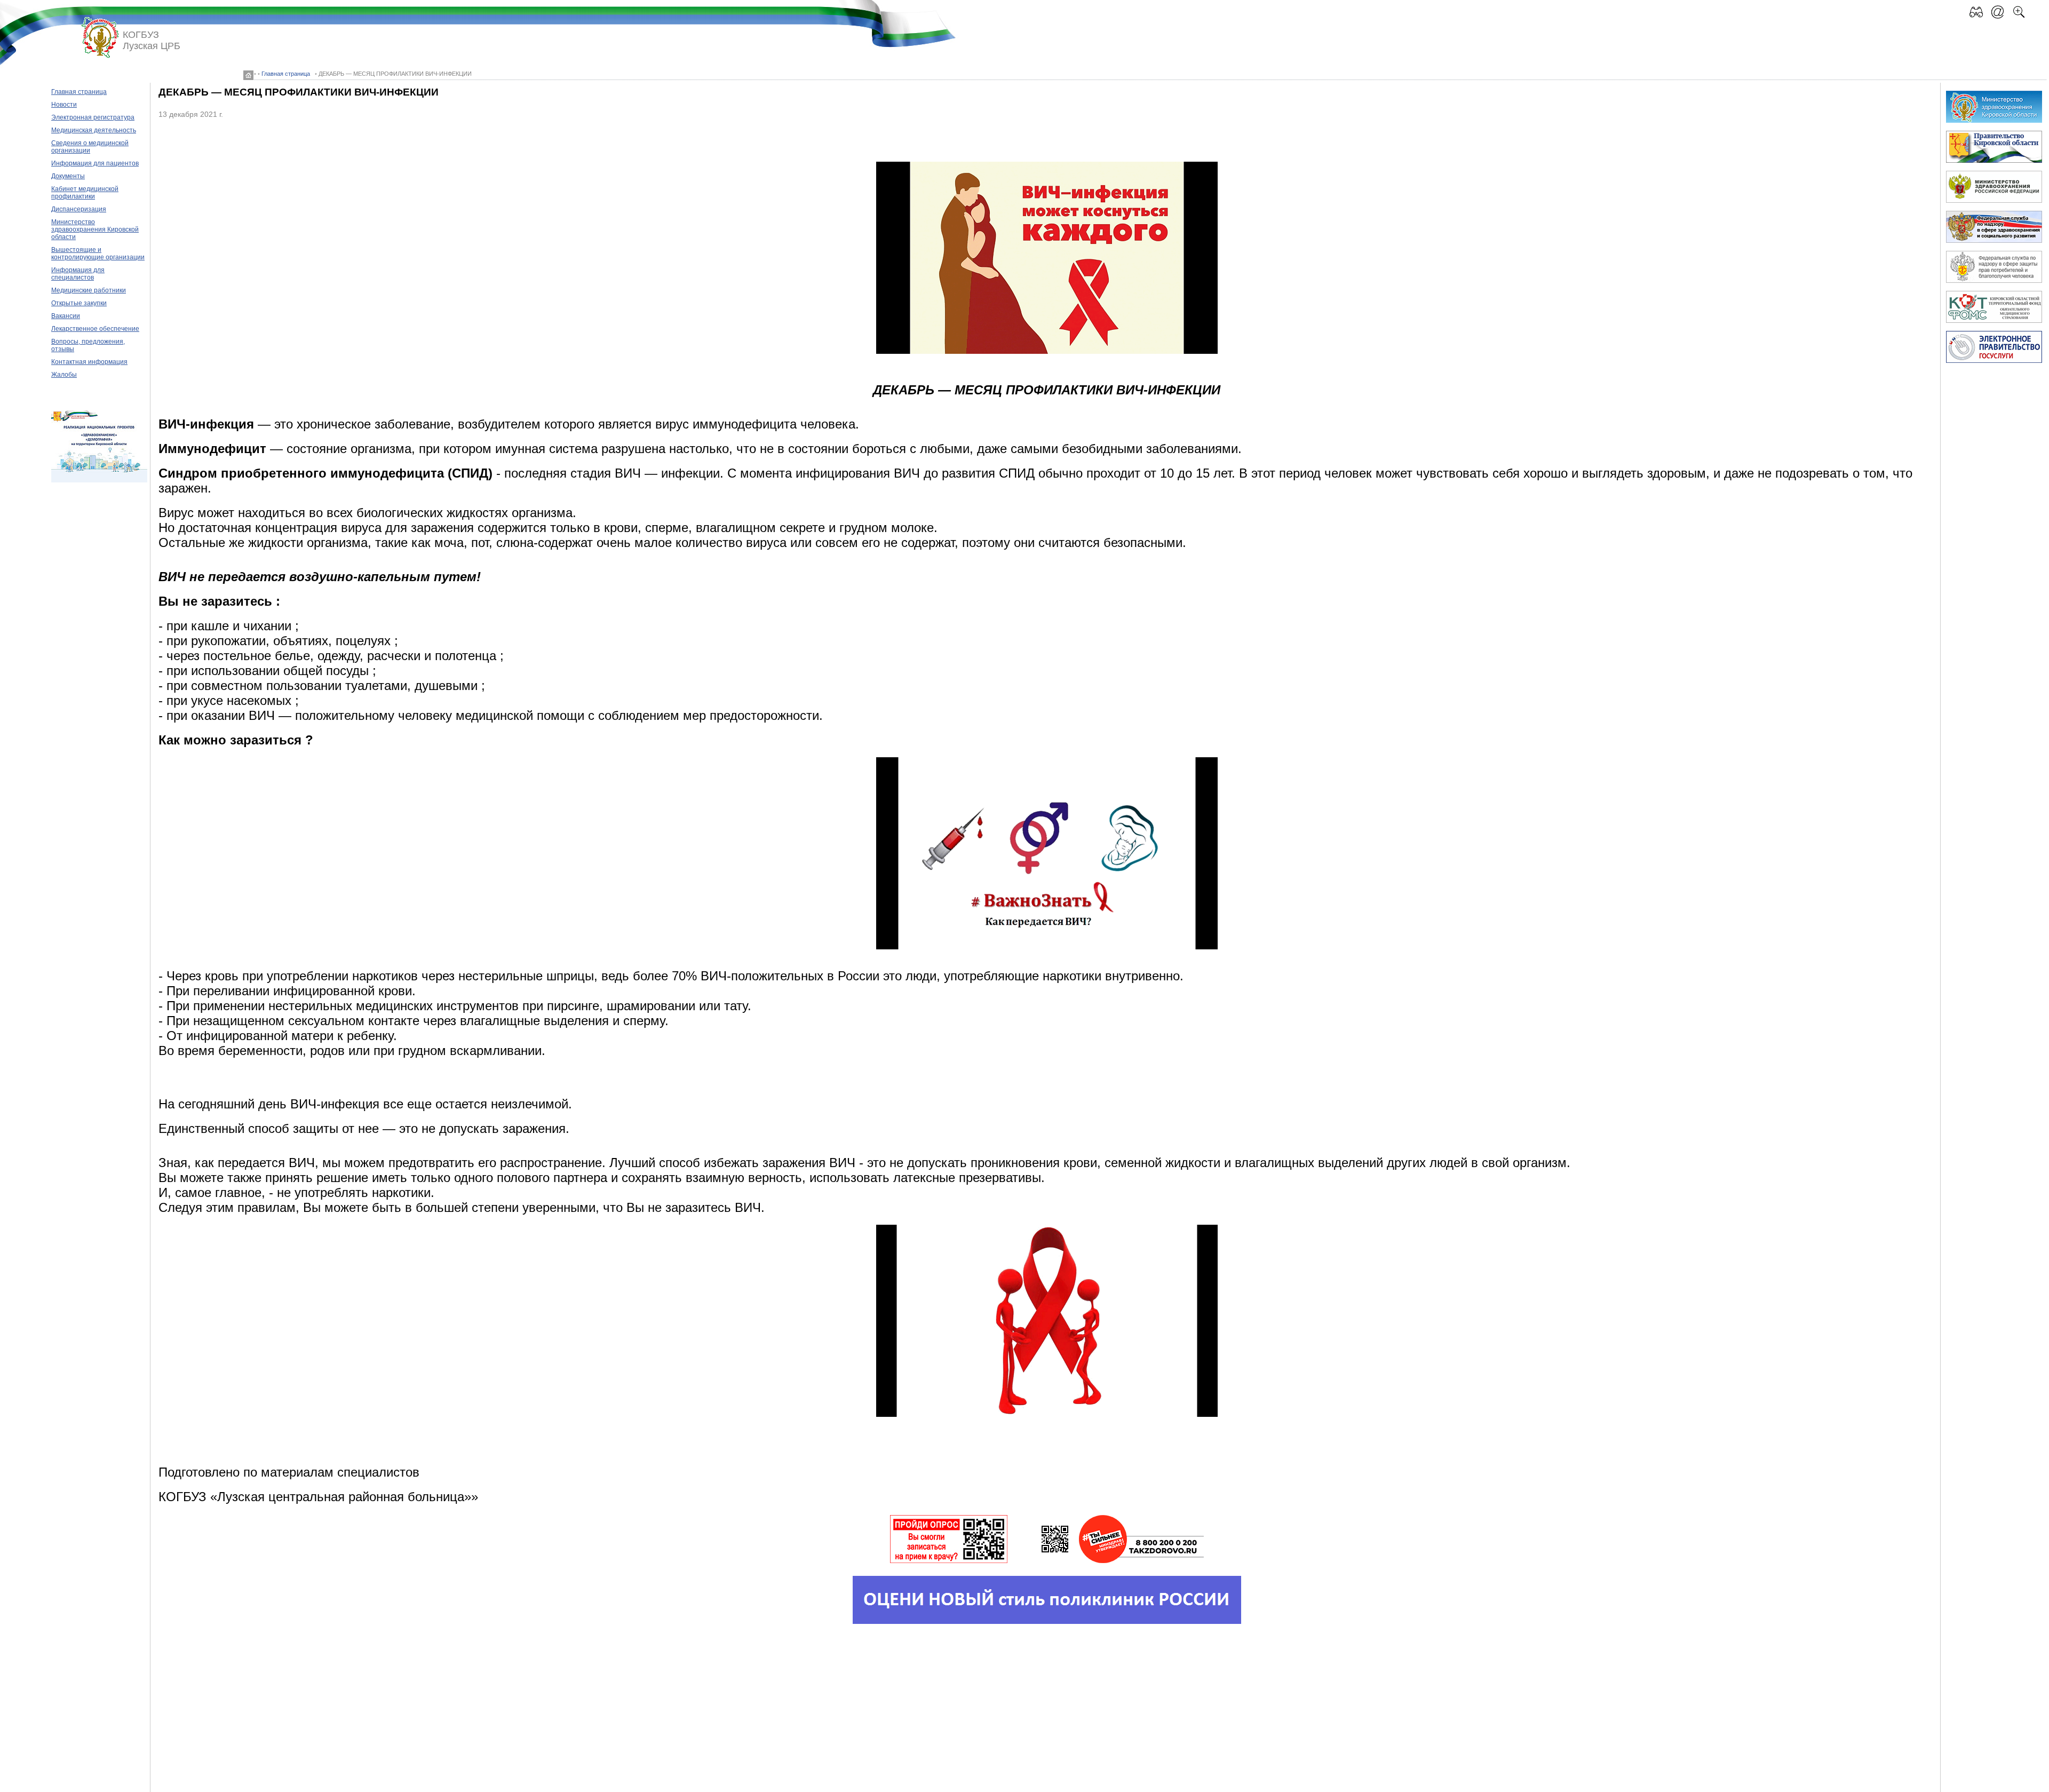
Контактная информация (89, 362)
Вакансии (66, 316)
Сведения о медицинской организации (90, 147)
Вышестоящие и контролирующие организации (98, 253)
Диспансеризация (79, 209)
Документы (68, 176)
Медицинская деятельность (94, 130)
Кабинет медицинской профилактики (85, 193)
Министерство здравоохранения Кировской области (95, 229)
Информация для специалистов (78, 274)
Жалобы (64, 375)
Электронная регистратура (93, 117)
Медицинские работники (89, 290)
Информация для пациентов (95, 163)
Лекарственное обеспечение (95, 329)
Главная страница (286, 74)
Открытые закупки (79, 303)
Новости (64, 105)
